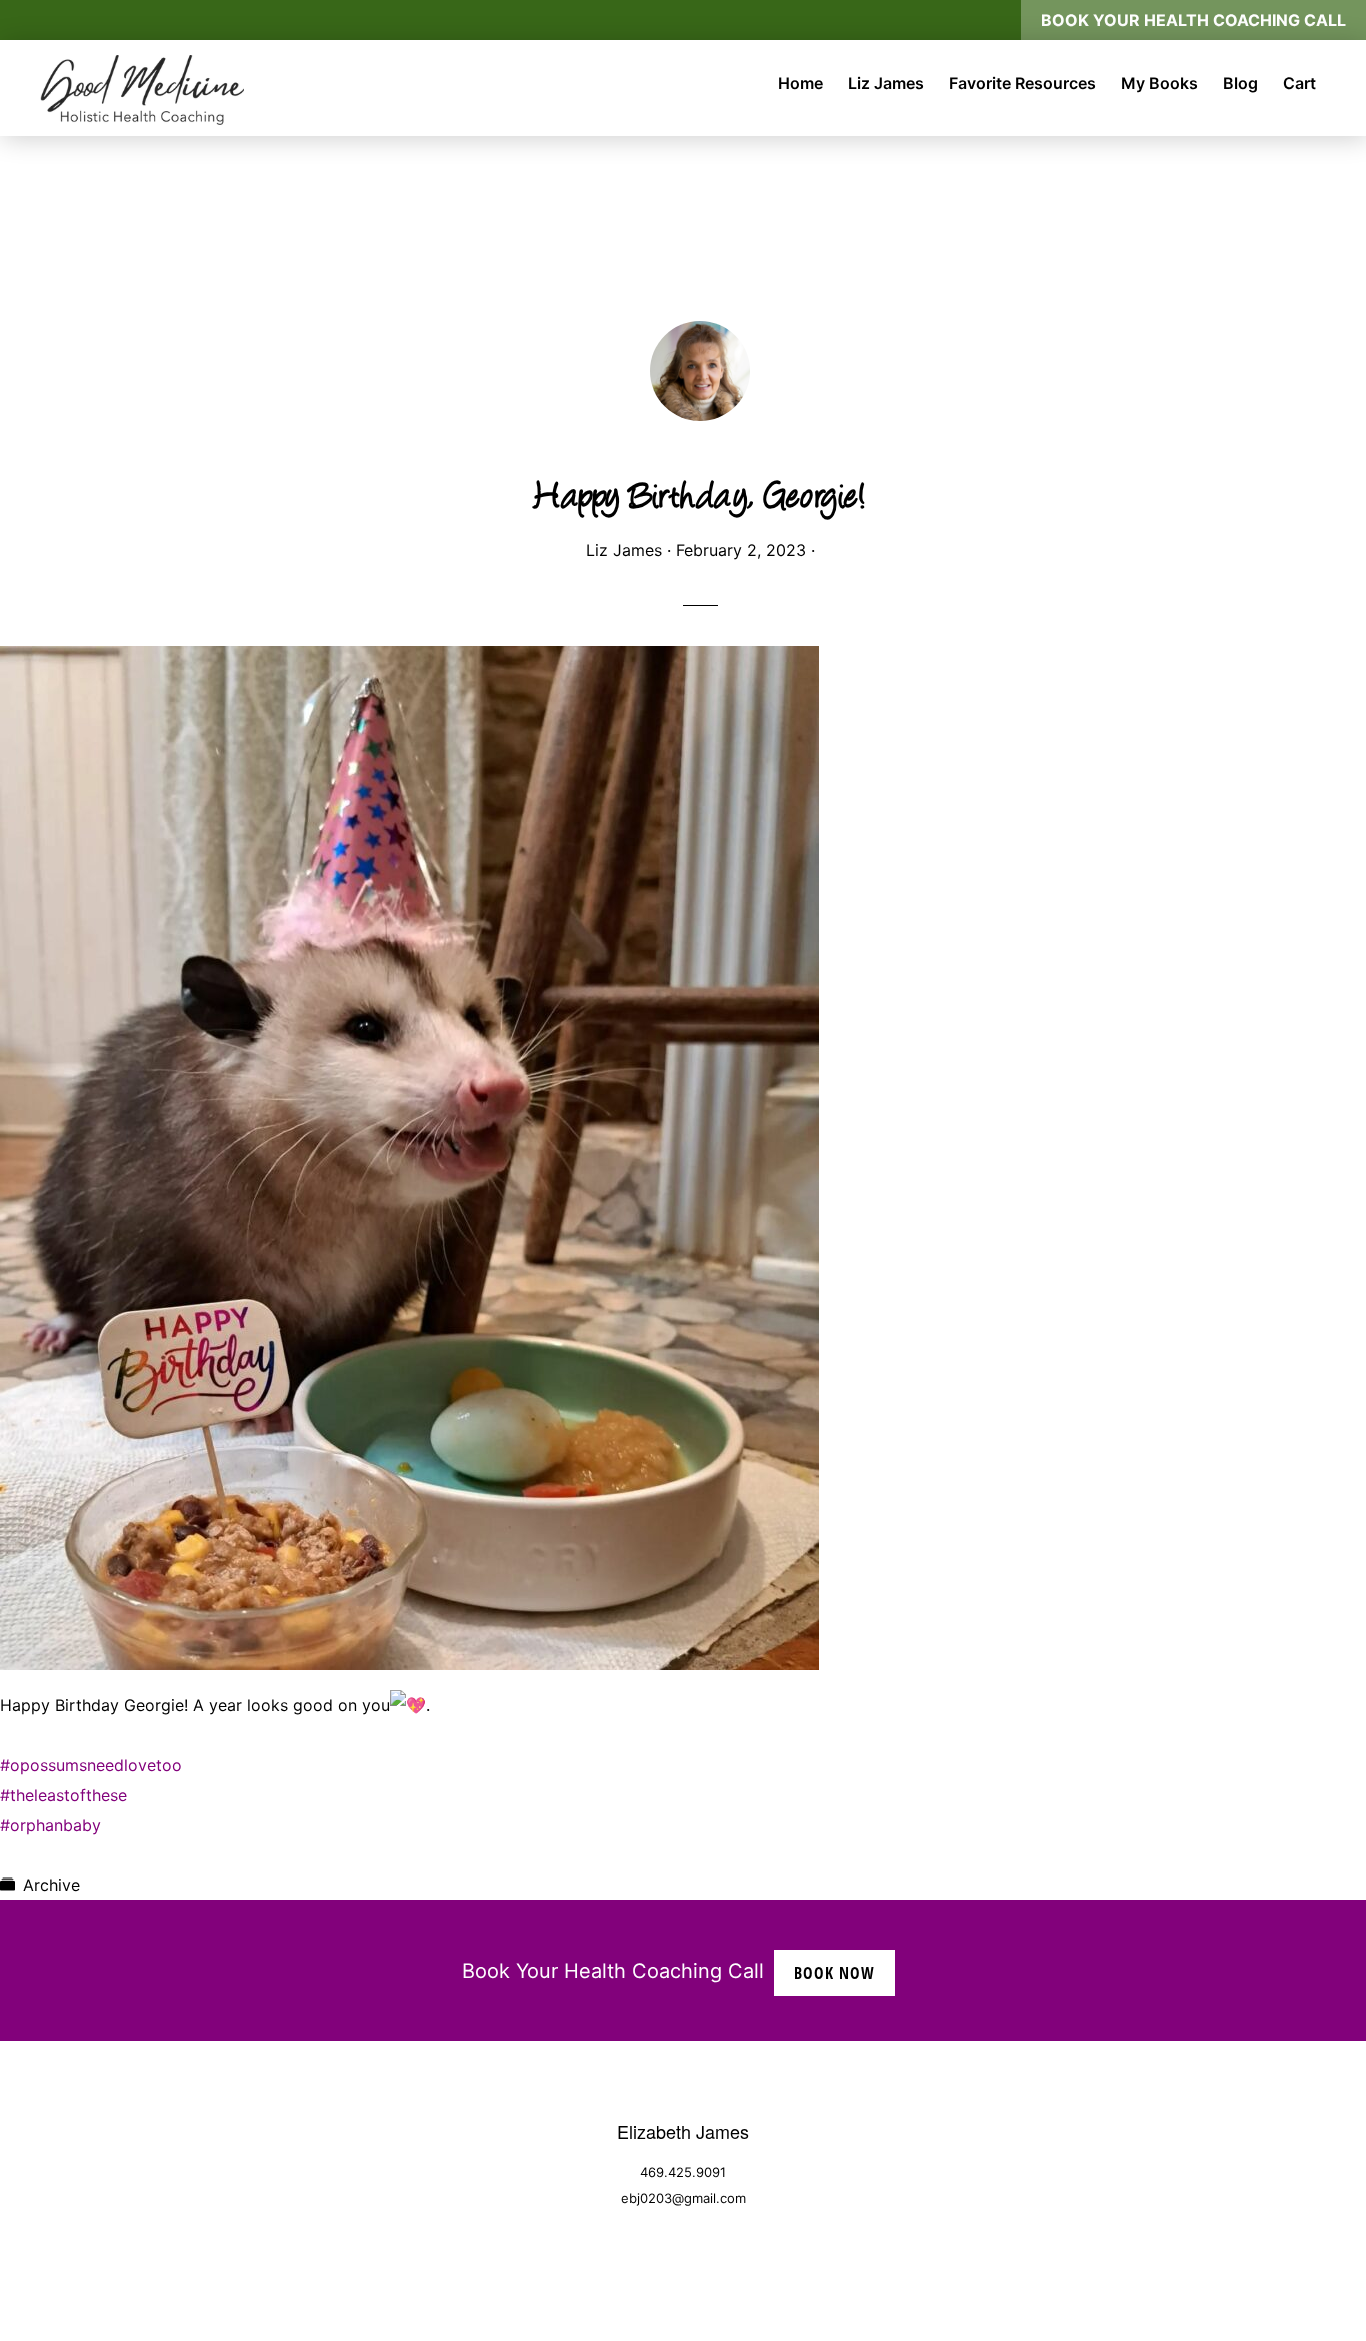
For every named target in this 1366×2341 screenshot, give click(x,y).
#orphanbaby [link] (50, 1825)
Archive (51, 1885)
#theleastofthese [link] (63, 1795)
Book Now (834, 1973)
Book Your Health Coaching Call (1193, 20)
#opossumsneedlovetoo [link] (91, 1765)
